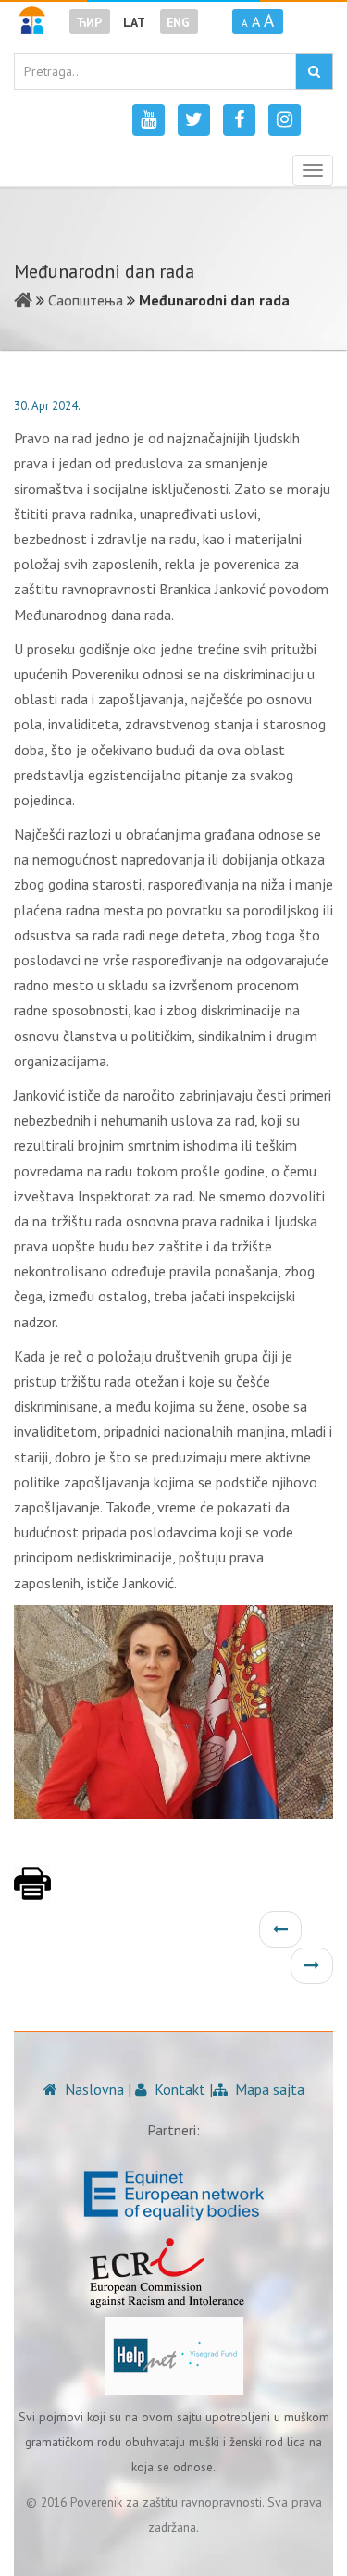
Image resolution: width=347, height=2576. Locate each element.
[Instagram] (285, 120)
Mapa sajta (268, 2089)
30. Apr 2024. (47, 406)
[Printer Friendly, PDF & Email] (32, 1893)
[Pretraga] (314, 71)
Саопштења (86, 300)
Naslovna (93, 2089)
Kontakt (178, 2089)
